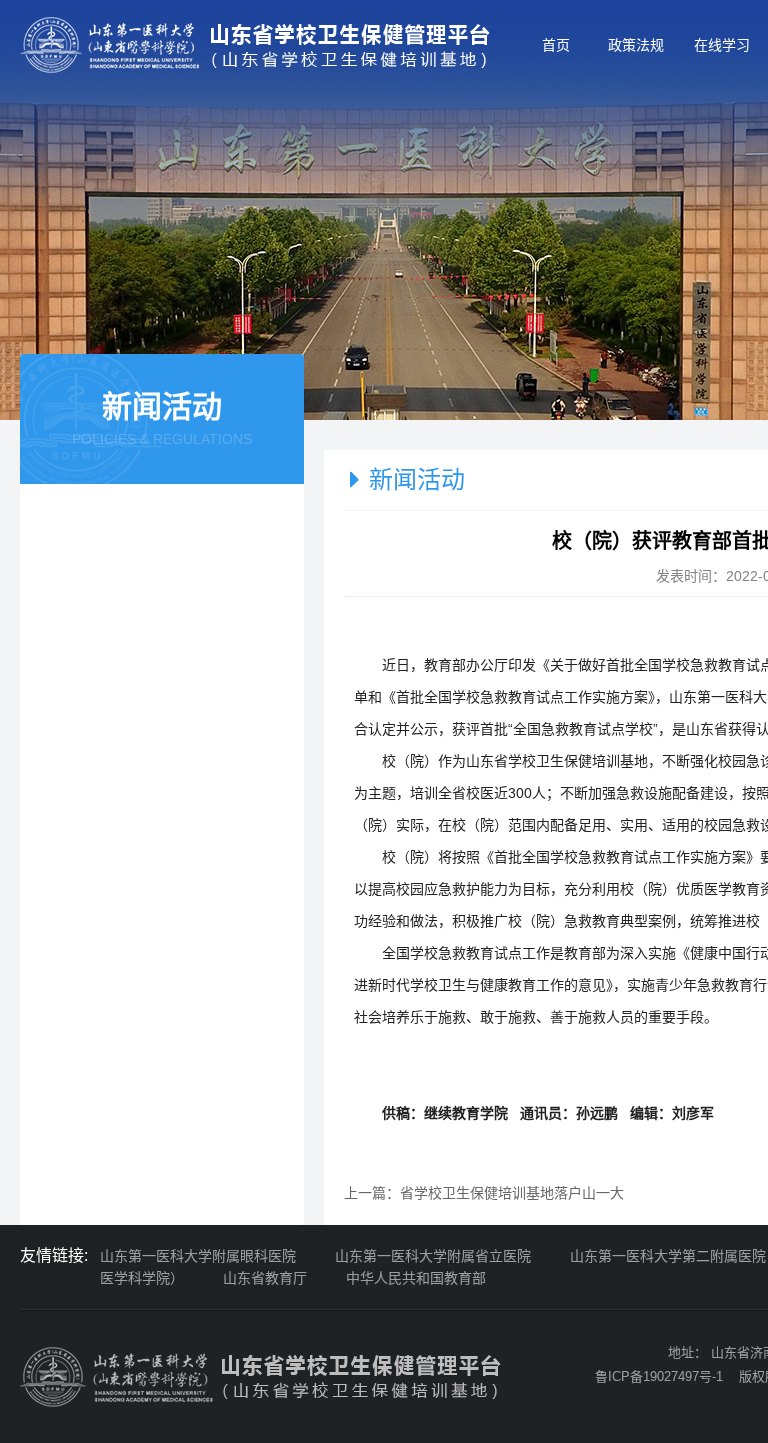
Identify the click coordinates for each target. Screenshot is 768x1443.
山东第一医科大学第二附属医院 (668, 1256)
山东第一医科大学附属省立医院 (433, 1256)
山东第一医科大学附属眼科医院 (198, 1256)
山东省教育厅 (265, 1278)
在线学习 (722, 45)
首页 (556, 45)
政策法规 (636, 45)
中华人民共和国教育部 (416, 1278)
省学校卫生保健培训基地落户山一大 (512, 1193)
